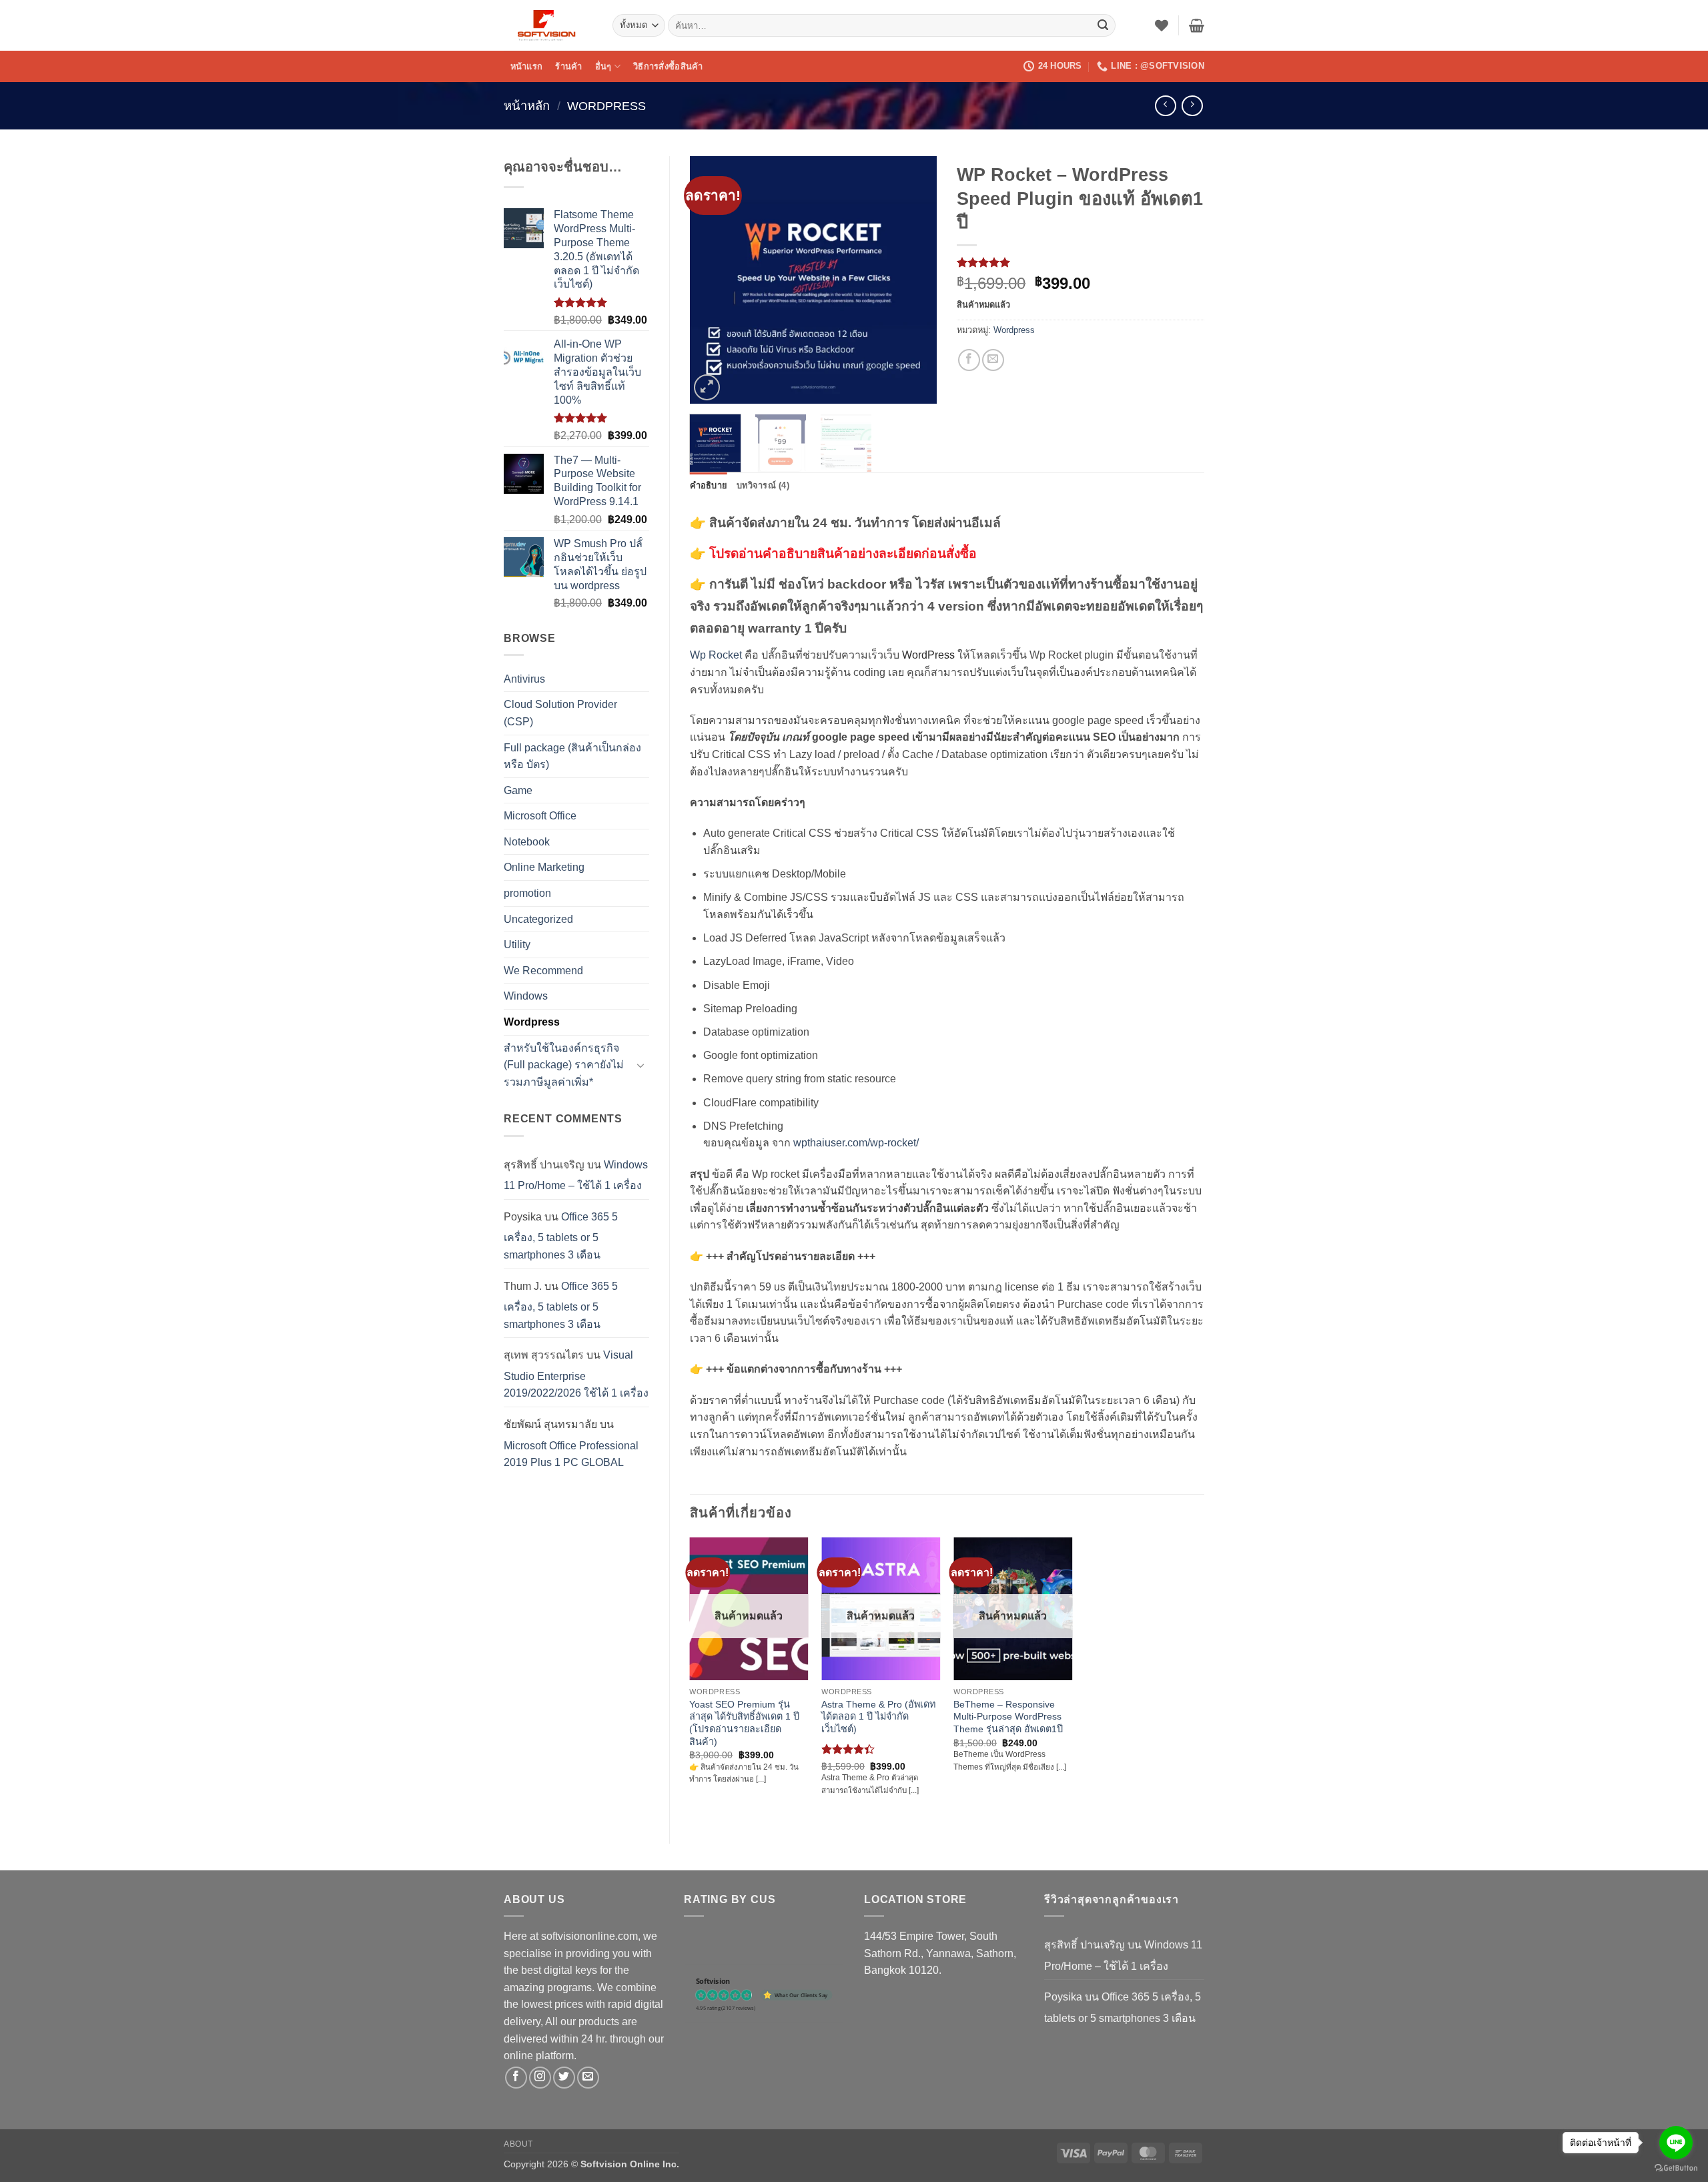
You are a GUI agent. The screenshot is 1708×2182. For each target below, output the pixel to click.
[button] (1197, 25)
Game (518, 790)
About (518, 2144)
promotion (527, 893)
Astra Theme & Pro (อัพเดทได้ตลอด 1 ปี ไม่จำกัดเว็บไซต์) (878, 1717)
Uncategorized (538, 919)
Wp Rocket (716, 655)
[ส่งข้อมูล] (1103, 25)
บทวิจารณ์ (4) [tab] (763, 485)
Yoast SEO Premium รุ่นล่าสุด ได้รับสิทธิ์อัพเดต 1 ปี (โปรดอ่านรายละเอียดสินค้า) (744, 1723)
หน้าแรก (527, 66)
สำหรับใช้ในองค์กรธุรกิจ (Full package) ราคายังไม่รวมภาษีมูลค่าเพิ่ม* (564, 1065)
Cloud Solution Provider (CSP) (560, 713)
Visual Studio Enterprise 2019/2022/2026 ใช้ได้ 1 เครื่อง (576, 1374)
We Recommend (543, 971)
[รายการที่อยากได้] (1162, 25)
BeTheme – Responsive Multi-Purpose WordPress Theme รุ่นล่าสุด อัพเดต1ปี (1008, 1717)
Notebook (527, 842)
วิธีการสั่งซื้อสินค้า (668, 66)
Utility (517, 945)
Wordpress (606, 106)
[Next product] (1165, 106)
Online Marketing (544, 867)
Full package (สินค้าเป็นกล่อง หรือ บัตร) (572, 756)
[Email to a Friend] (993, 360)
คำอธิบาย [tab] (709, 485)
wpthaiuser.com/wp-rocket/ (856, 1143)
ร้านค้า (568, 66)
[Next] (915, 280)
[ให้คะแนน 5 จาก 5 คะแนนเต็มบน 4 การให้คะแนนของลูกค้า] (1081, 262)
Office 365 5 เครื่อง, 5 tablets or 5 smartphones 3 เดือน (561, 1236)
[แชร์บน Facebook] (969, 360)
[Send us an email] (588, 2078)
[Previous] (711, 280)
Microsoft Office (540, 816)
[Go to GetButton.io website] (1676, 2168)
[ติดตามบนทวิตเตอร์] (564, 2078)
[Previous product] (1192, 106)
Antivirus (524, 679)
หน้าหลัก (527, 106)
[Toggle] (641, 1065)
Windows (526, 996)
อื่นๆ (603, 66)
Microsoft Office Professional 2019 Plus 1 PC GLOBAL (571, 1454)
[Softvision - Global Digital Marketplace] (548, 25)
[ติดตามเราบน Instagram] (540, 2078)
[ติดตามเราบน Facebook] (516, 2078)
